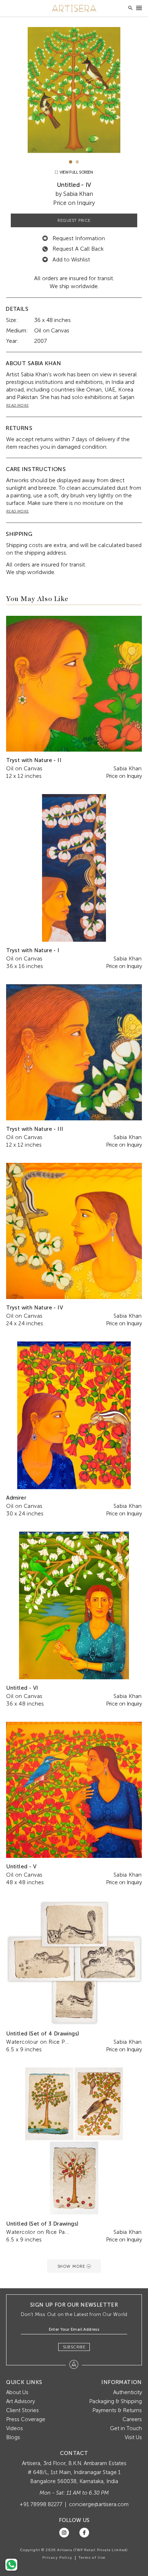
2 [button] (77, 162)
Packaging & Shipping (115, 2401)
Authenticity (128, 2392)
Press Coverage (26, 2419)
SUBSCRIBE (74, 2347)
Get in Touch (126, 2428)
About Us (17, 2392)
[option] (74, 90)
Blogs (13, 2437)
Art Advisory (20, 2401)
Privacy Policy (57, 2558)
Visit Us (133, 2437)
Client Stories (22, 2410)
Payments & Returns (117, 2410)
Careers (132, 2419)
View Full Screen (76, 172)
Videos (15, 2428)
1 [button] (71, 162)
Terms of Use (92, 2558)
